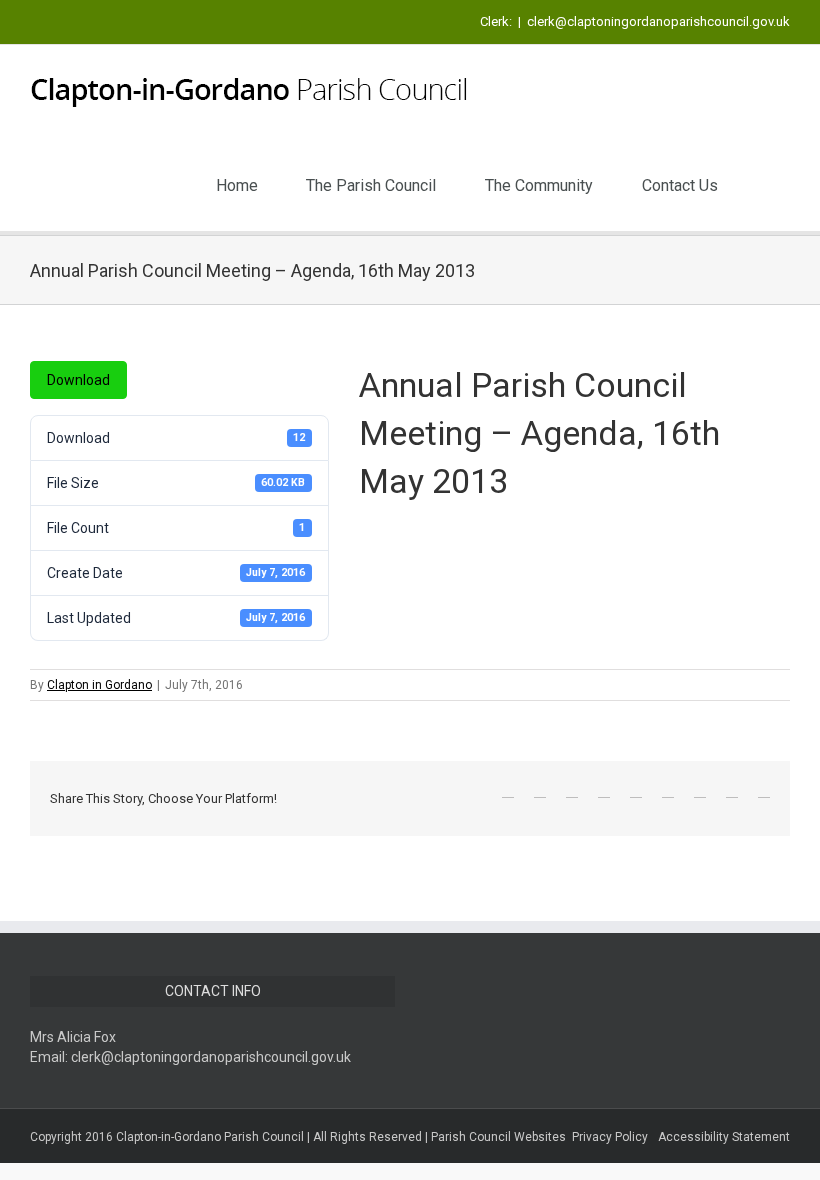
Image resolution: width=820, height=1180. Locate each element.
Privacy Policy (610, 1137)
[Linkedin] (668, 791)
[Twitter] (540, 791)
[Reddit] (700, 791)
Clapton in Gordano (99, 685)
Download (78, 380)
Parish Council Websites (498, 1137)
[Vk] (732, 791)
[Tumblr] (604, 791)
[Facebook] (508, 791)
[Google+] (636, 791)
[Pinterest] (572, 791)
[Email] (764, 791)
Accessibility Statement (724, 1137)
